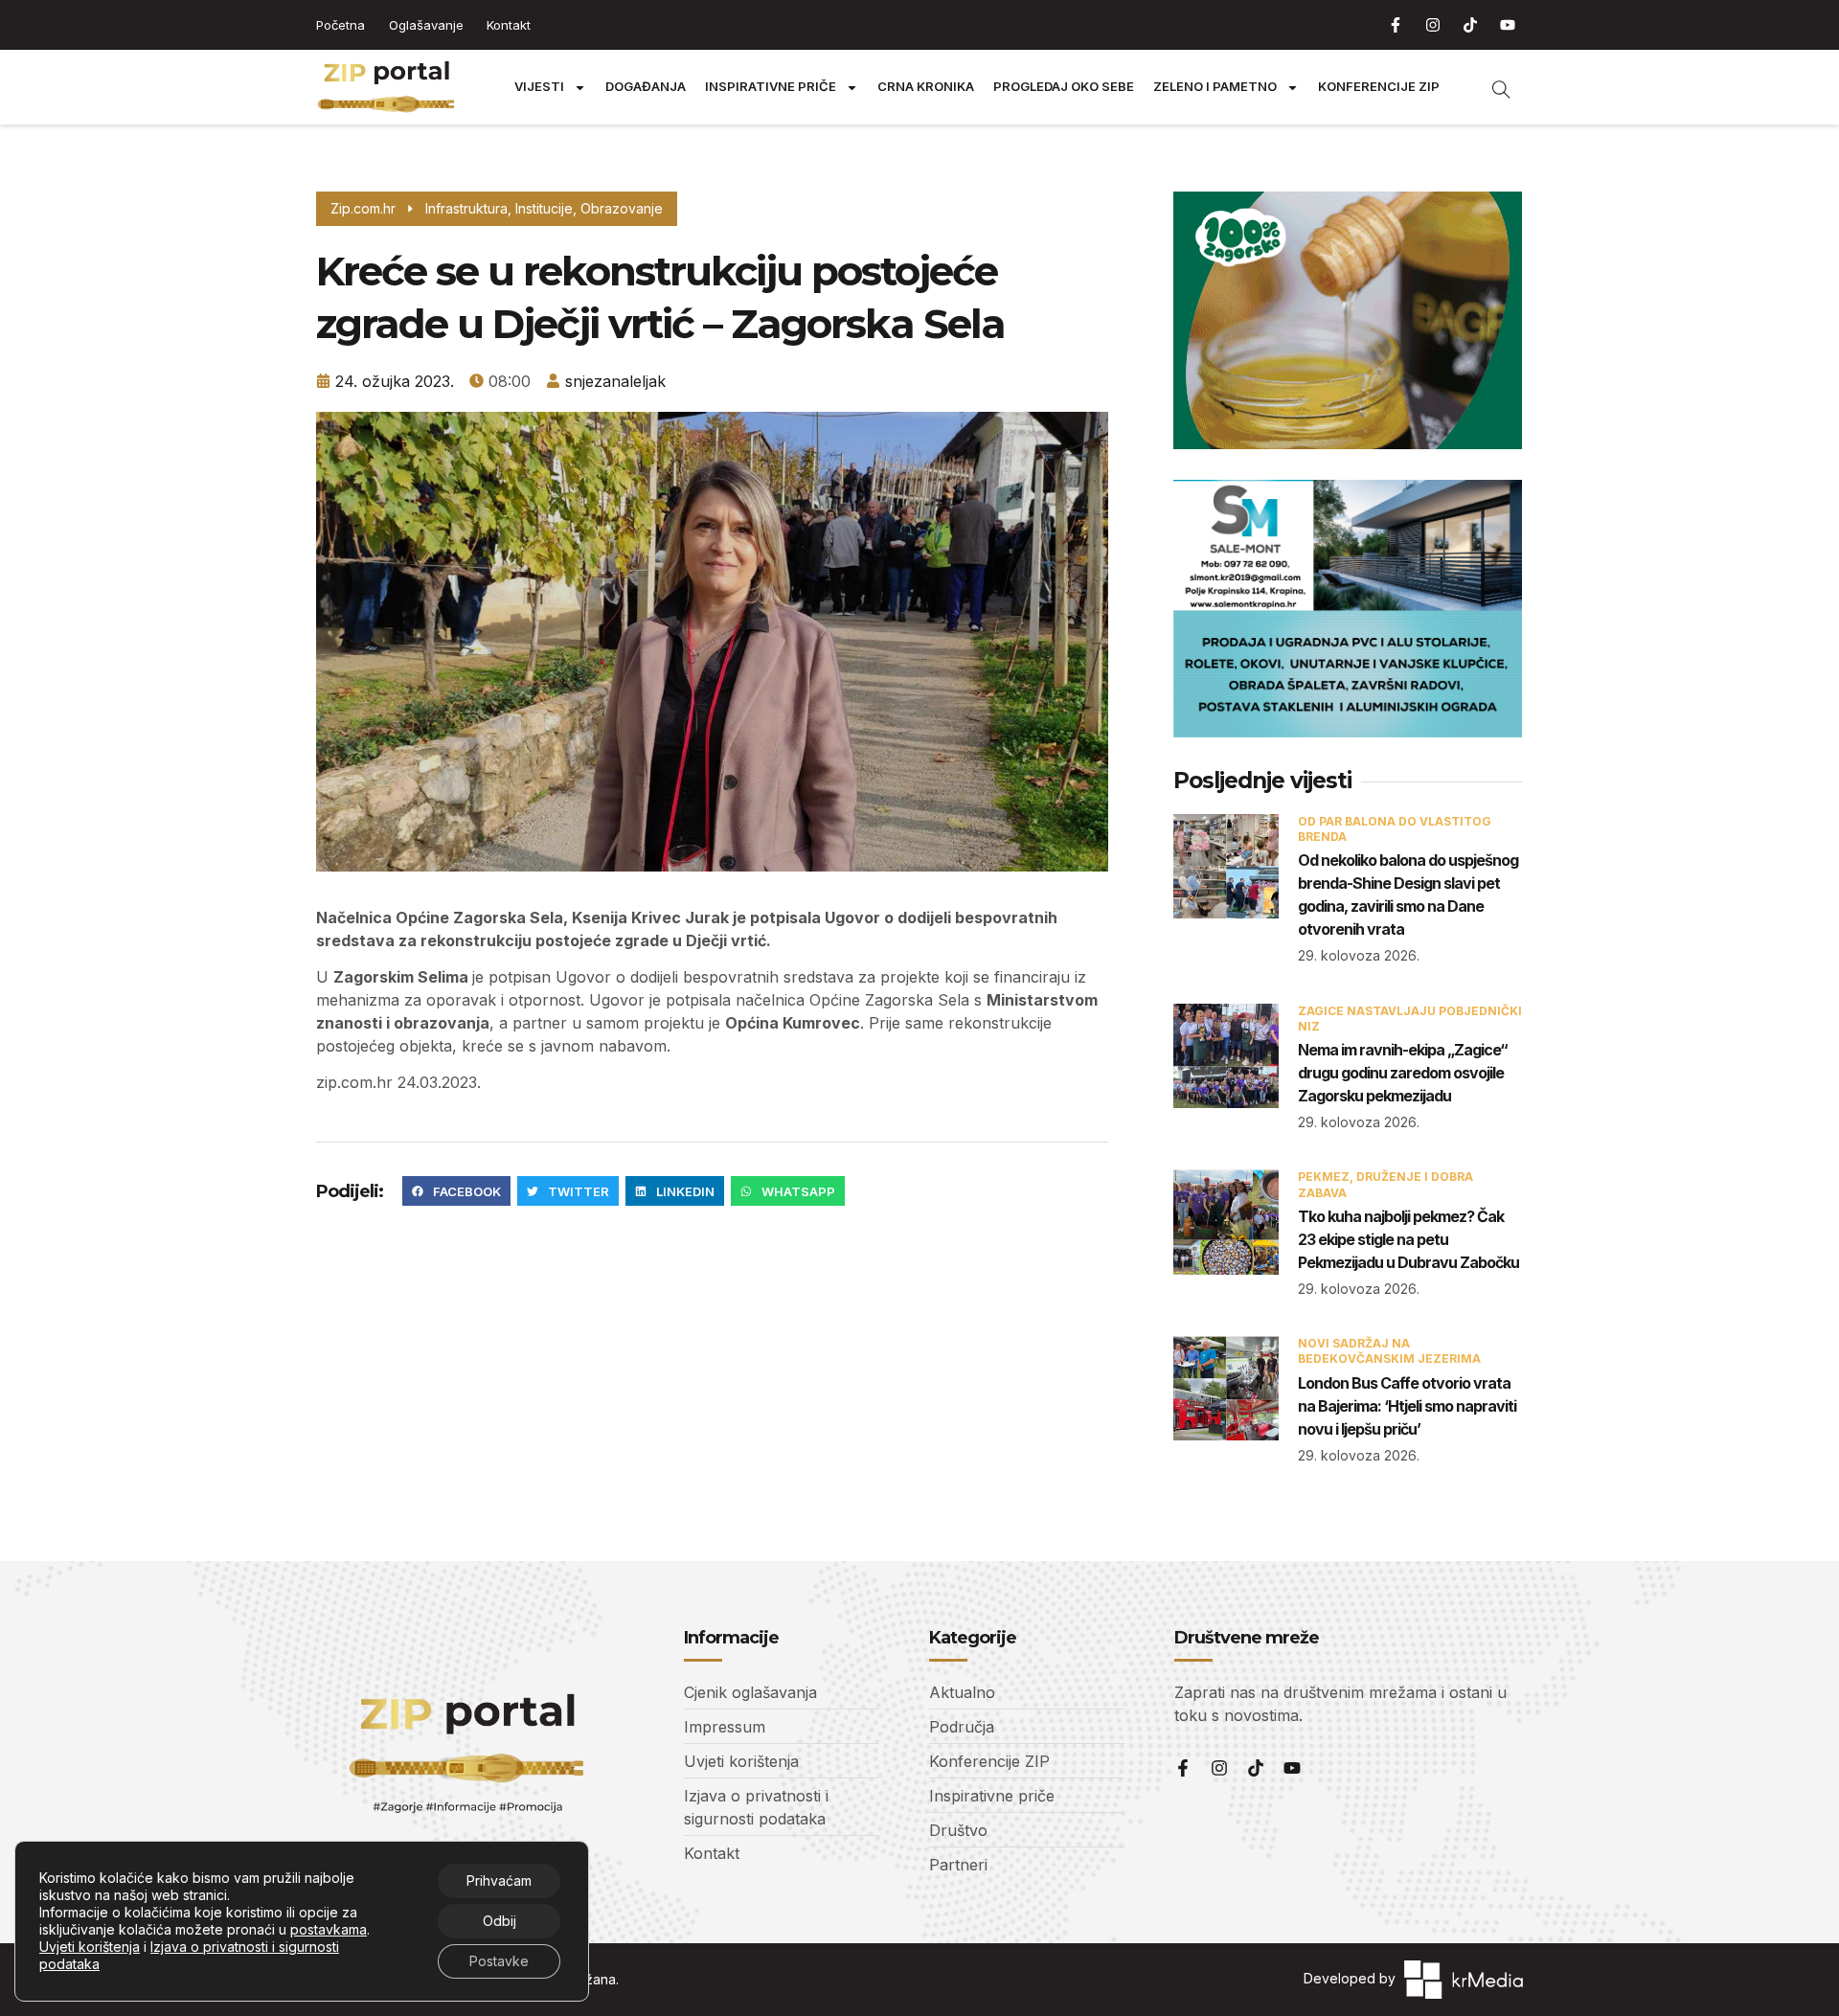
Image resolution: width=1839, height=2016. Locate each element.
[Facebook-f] (1396, 25)
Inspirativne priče (771, 87)
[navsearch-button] (1491, 87)
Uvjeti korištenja (90, 1947)
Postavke (499, 1961)
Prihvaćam (499, 1880)
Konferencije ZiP (1379, 87)
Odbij (499, 1921)
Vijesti (539, 87)
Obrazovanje (622, 208)
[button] (456, 1191)
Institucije (544, 208)
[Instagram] (1433, 25)
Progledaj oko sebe (1064, 87)
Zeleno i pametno (1215, 87)
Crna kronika (926, 87)
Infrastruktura (466, 208)
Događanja (646, 87)
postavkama (329, 1929)
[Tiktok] (1470, 25)
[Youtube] (1508, 25)
